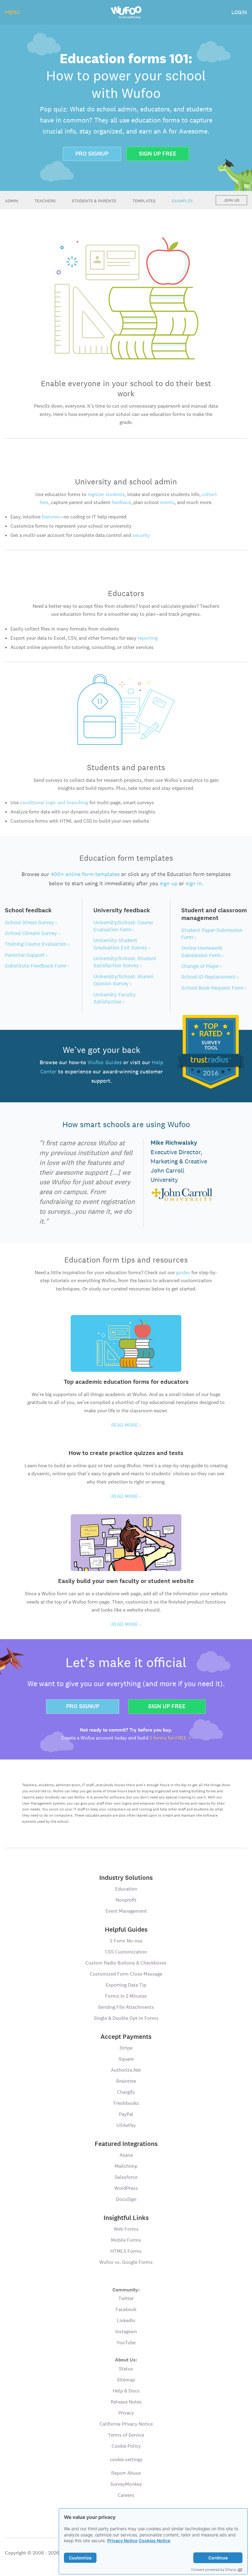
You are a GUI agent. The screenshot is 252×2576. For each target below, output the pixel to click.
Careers (126, 2495)
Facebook (126, 2309)
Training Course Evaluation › (37, 944)
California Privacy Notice (126, 2424)
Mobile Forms (126, 2240)
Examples (182, 201)
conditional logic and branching (55, 803)
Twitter (126, 2298)
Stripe (126, 2048)
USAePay (126, 2125)
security (141, 535)
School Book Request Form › (214, 988)
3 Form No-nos (126, 1941)
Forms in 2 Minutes (126, 1996)
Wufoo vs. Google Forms (126, 2262)
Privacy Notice (122, 2541)
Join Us (231, 200)
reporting (148, 638)
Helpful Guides (126, 1930)
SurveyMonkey (126, 2484)
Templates (144, 201)
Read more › (126, 1425)
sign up (169, 883)
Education (126, 1889)
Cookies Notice (154, 2541)
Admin (12, 201)
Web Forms (126, 2229)
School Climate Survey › (32, 933)
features (51, 517)
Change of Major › (201, 966)
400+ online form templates (85, 874)
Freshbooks (126, 2103)
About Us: (126, 2359)
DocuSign (126, 2199)
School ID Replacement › (210, 977)
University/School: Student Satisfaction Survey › (125, 962)
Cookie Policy (126, 2446)
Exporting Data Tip (126, 1985)
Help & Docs (126, 2391)
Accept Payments (126, 2037)
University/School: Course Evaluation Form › (123, 926)
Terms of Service (126, 2435)
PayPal (126, 2114)
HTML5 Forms (126, 2251)
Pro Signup (92, 154)
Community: (126, 2289)
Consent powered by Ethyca (214, 2570)
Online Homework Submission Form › (202, 951)
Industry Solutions (126, 1878)
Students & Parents (94, 201)
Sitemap (126, 2380)
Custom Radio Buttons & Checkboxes (126, 1963)
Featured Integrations (126, 2144)
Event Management (126, 1911)
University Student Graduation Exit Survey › (122, 944)
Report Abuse (126, 2473)
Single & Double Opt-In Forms (126, 2018)
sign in (194, 883)
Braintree (126, 2081)
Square (126, 2059)
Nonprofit (126, 1900)
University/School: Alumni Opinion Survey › (124, 980)
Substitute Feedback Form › (37, 966)
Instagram (126, 2332)
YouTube (126, 2343)
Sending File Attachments (126, 2007)
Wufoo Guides (105, 1062)
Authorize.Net (126, 2070)
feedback (121, 502)
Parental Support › (26, 955)
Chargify (126, 2092)
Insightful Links (126, 2218)
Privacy (126, 2413)
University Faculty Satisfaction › (115, 998)
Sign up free (158, 154)
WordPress (126, 2188)
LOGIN (239, 12)
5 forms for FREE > (170, 1738)
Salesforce (126, 2177)
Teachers (45, 201)
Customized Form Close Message (126, 1974)
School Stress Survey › (31, 922)
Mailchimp (126, 2166)
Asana (126, 2155)
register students (106, 494)
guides (183, 1272)
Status (126, 2369)
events (167, 502)
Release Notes (126, 2402)
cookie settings (126, 2460)
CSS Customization (126, 1952)
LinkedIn (126, 2320)
